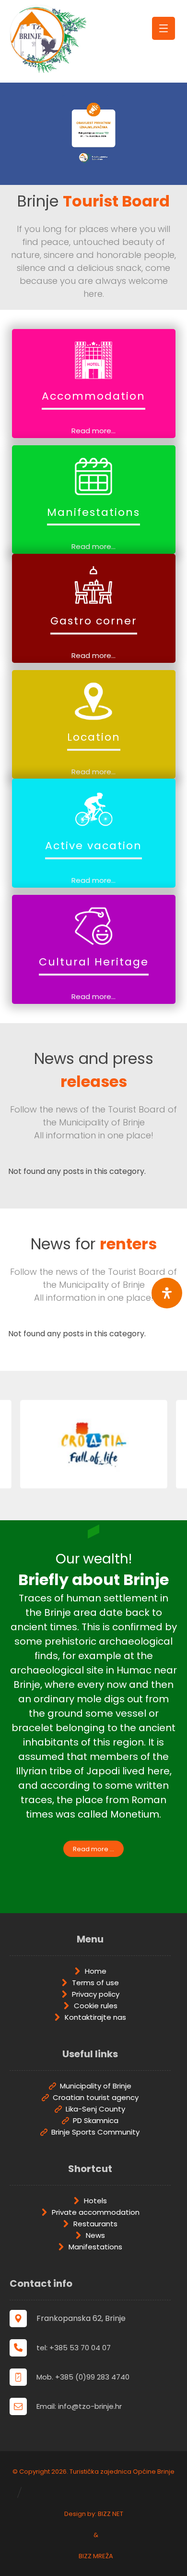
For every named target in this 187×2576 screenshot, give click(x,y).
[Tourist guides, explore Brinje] (48, 39)
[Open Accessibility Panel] (167, 1293)
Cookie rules (96, 2006)
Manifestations (95, 2247)
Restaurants (95, 2224)
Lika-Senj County (95, 2109)
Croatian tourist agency (96, 2097)
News (95, 2235)
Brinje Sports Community (95, 2132)
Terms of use (95, 1983)
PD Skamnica (96, 2120)
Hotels (95, 2201)
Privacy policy (96, 1994)
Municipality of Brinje (96, 2086)
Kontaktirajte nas (95, 2017)
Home (96, 1971)
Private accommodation (96, 2212)
